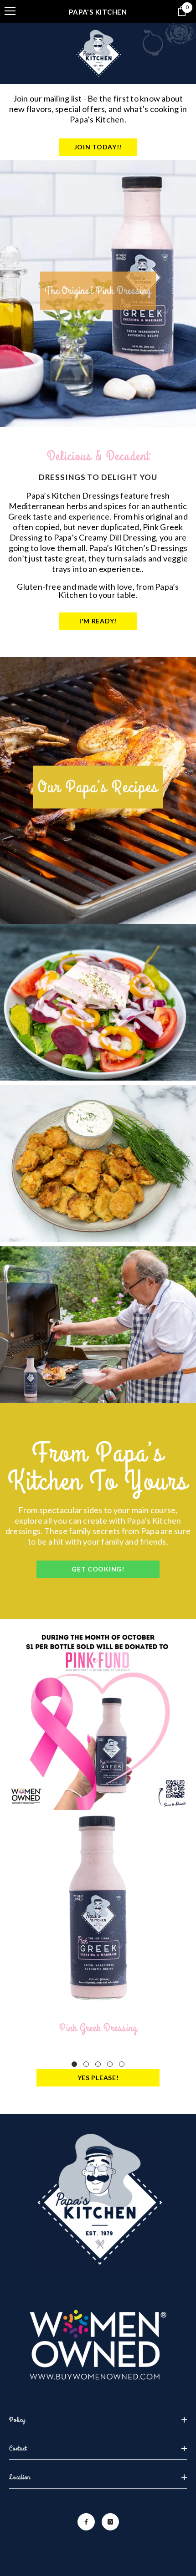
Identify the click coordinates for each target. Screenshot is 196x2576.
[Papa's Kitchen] (98, 54)
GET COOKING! (98, 1569)
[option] (98, 294)
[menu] (10, 11)
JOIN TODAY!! (98, 147)
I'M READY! (98, 621)
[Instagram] (110, 2522)
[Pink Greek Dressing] (98, 1908)
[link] (98, 1717)
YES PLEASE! (98, 2078)
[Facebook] (86, 2522)
